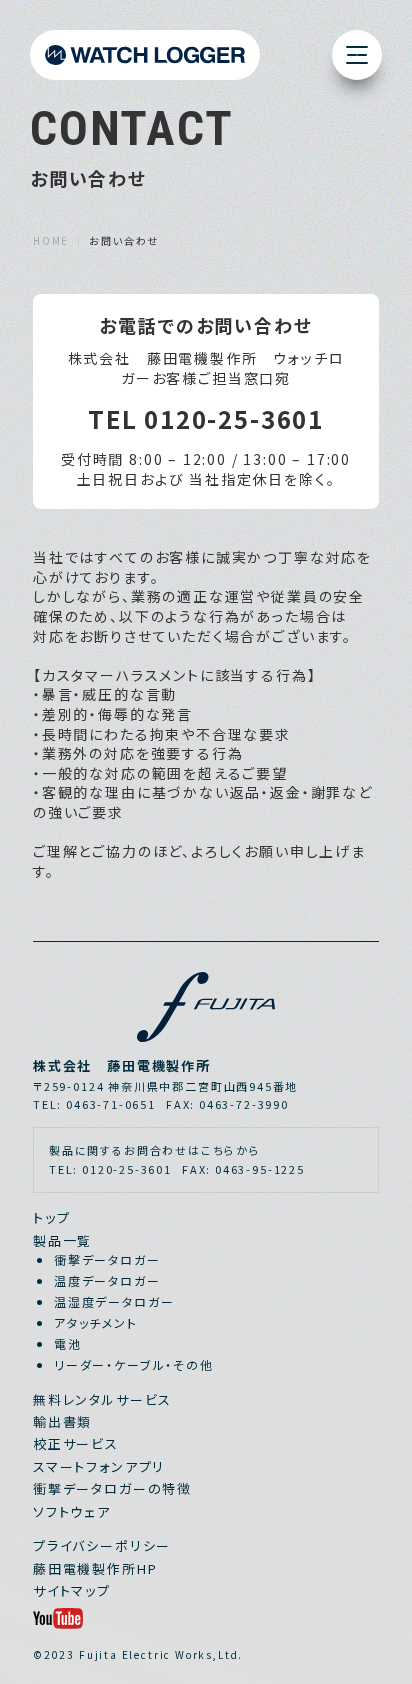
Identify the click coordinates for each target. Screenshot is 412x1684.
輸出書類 (62, 1421)
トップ (51, 1217)
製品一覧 (62, 1240)
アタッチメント (96, 1322)
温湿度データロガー (114, 1301)
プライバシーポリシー (102, 1545)
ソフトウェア (72, 1511)
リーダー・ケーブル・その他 (134, 1364)
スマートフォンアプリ (99, 1466)
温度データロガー (107, 1280)
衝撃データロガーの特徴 (112, 1488)
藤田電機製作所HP (95, 1568)
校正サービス (76, 1443)
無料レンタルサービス (102, 1399)
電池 (68, 1343)
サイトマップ (72, 1590)
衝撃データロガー (107, 1259)
